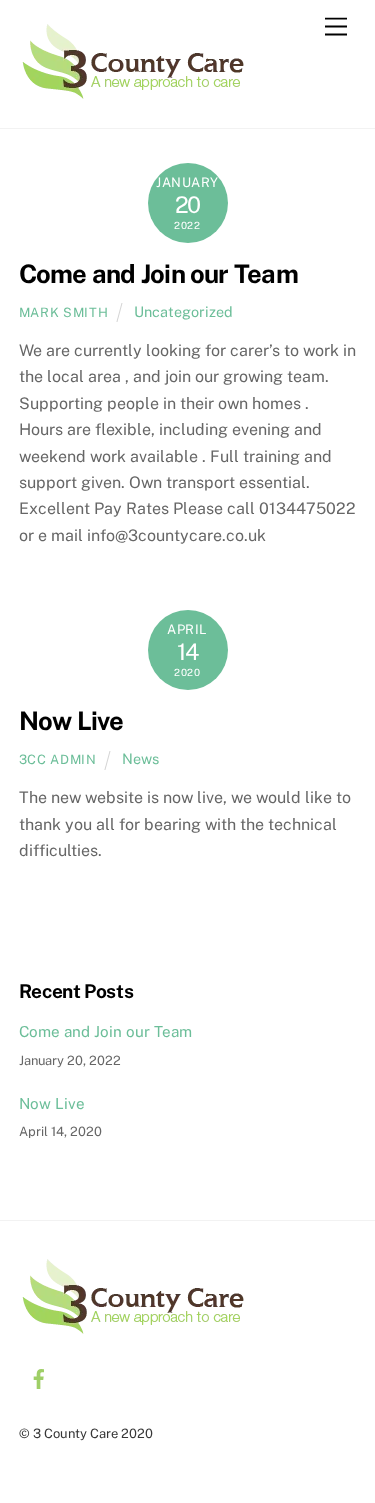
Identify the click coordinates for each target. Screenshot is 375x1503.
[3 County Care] (133, 92)
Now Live (71, 721)
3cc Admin (58, 759)
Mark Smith (63, 312)
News (140, 758)
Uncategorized (183, 311)
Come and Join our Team (158, 274)
